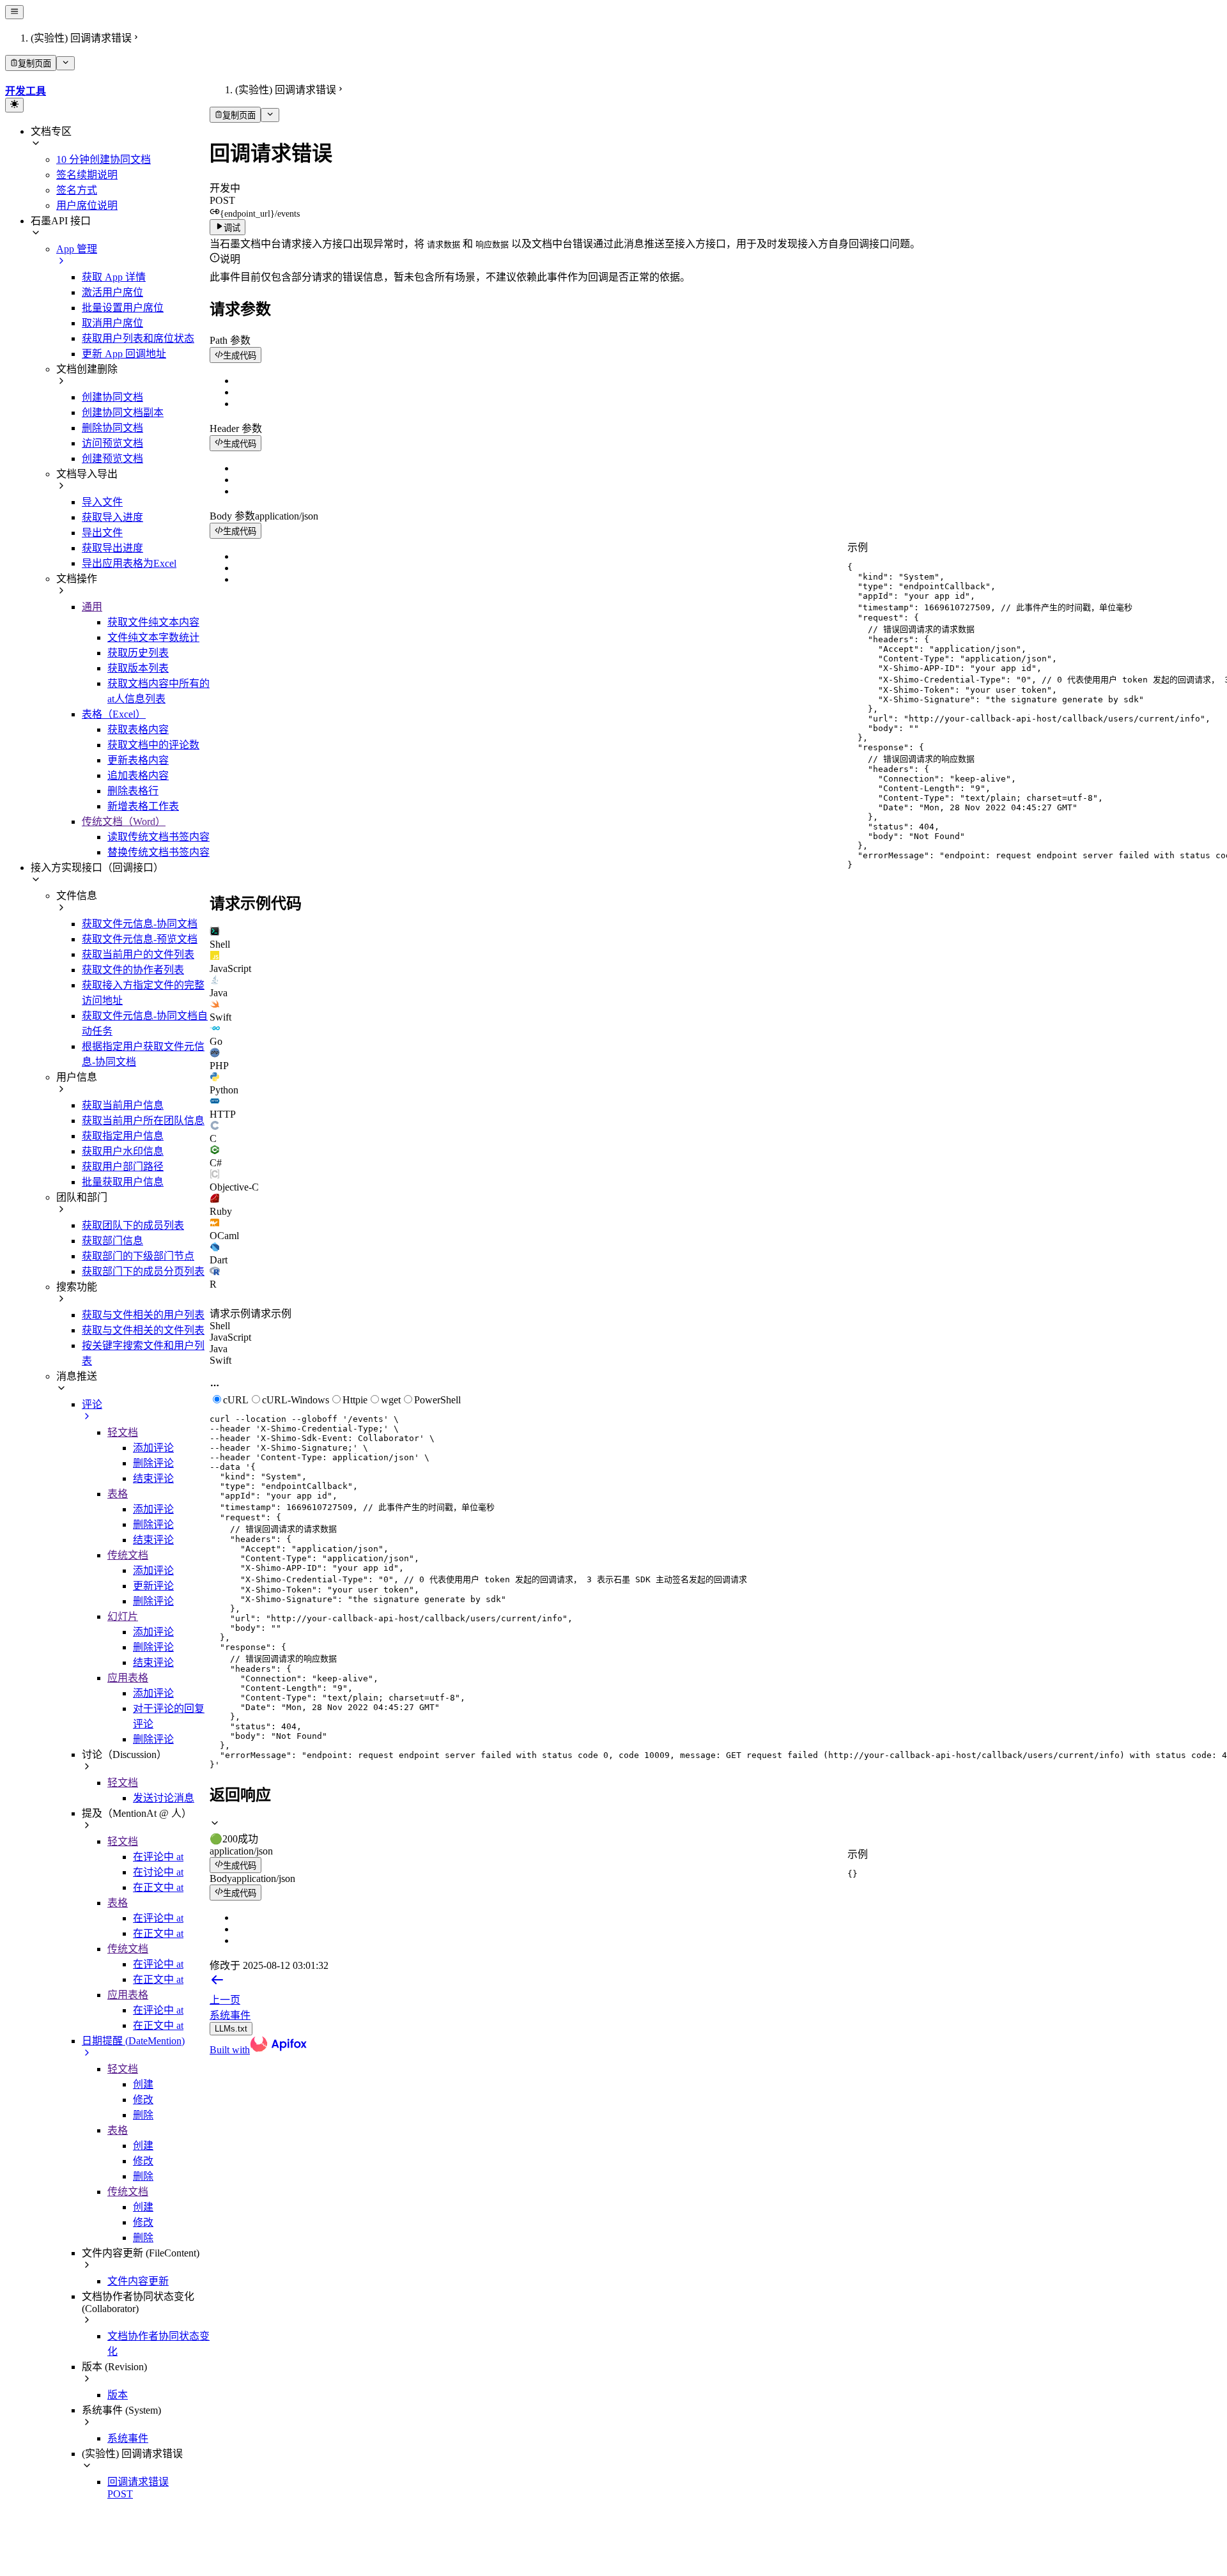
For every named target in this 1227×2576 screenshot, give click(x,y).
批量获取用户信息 (123, 1182)
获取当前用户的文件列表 (138, 954)
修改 (143, 2100)
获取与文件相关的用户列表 (143, 1315)
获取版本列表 (138, 668)
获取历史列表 (138, 653)
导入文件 (102, 502)
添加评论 (153, 1448)
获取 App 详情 (114, 277)
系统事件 (128, 2438)
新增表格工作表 (143, 806)
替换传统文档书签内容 (158, 852)
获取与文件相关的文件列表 (143, 1330)
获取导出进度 (112, 548)
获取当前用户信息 (123, 1105)
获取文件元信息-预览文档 (140, 939)
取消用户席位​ (112, 323)
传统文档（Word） (124, 821)
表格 (118, 1494)
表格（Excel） (114, 714)
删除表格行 (133, 791)
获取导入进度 (112, 517)
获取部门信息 (112, 1241)
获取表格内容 (138, 729)
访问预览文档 (112, 443)
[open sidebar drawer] (14, 12)
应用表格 (128, 1678)
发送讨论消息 (164, 1798)
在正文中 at (158, 1887)
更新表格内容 (138, 760)
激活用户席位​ (112, 292)
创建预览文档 (112, 459)
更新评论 (153, 1586)
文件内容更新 (138, 2281)
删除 (143, 2115)
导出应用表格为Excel (129, 563)
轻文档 (123, 1432)
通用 (92, 607)
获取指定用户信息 (123, 1136)
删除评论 (153, 1463)
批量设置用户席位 (123, 308)
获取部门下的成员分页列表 (143, 1271)
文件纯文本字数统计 (153, 637)
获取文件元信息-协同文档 (140, 924)
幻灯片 (123, 1616)
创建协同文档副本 (123, 413)
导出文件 (102, 533)
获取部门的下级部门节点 (138, 1256)
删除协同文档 (112, 428)
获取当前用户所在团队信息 (143, 1121)
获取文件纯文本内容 (153, 622)
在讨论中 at (158, 1872)
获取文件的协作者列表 (133, 970)
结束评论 (153, 1478)
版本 (118, 2395)
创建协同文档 (112, 397)
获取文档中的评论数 (153, 745)
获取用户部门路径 (123, 1167)
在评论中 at (158, 1857)
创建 (143, 2084)
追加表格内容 (138, 775)
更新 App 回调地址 (124, 354)
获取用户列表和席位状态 (138, 338)
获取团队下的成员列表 (133, 1225)
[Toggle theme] (14, 105)
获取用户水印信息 (123, 1151)
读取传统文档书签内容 (158, 837)
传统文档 (128, 1555)
